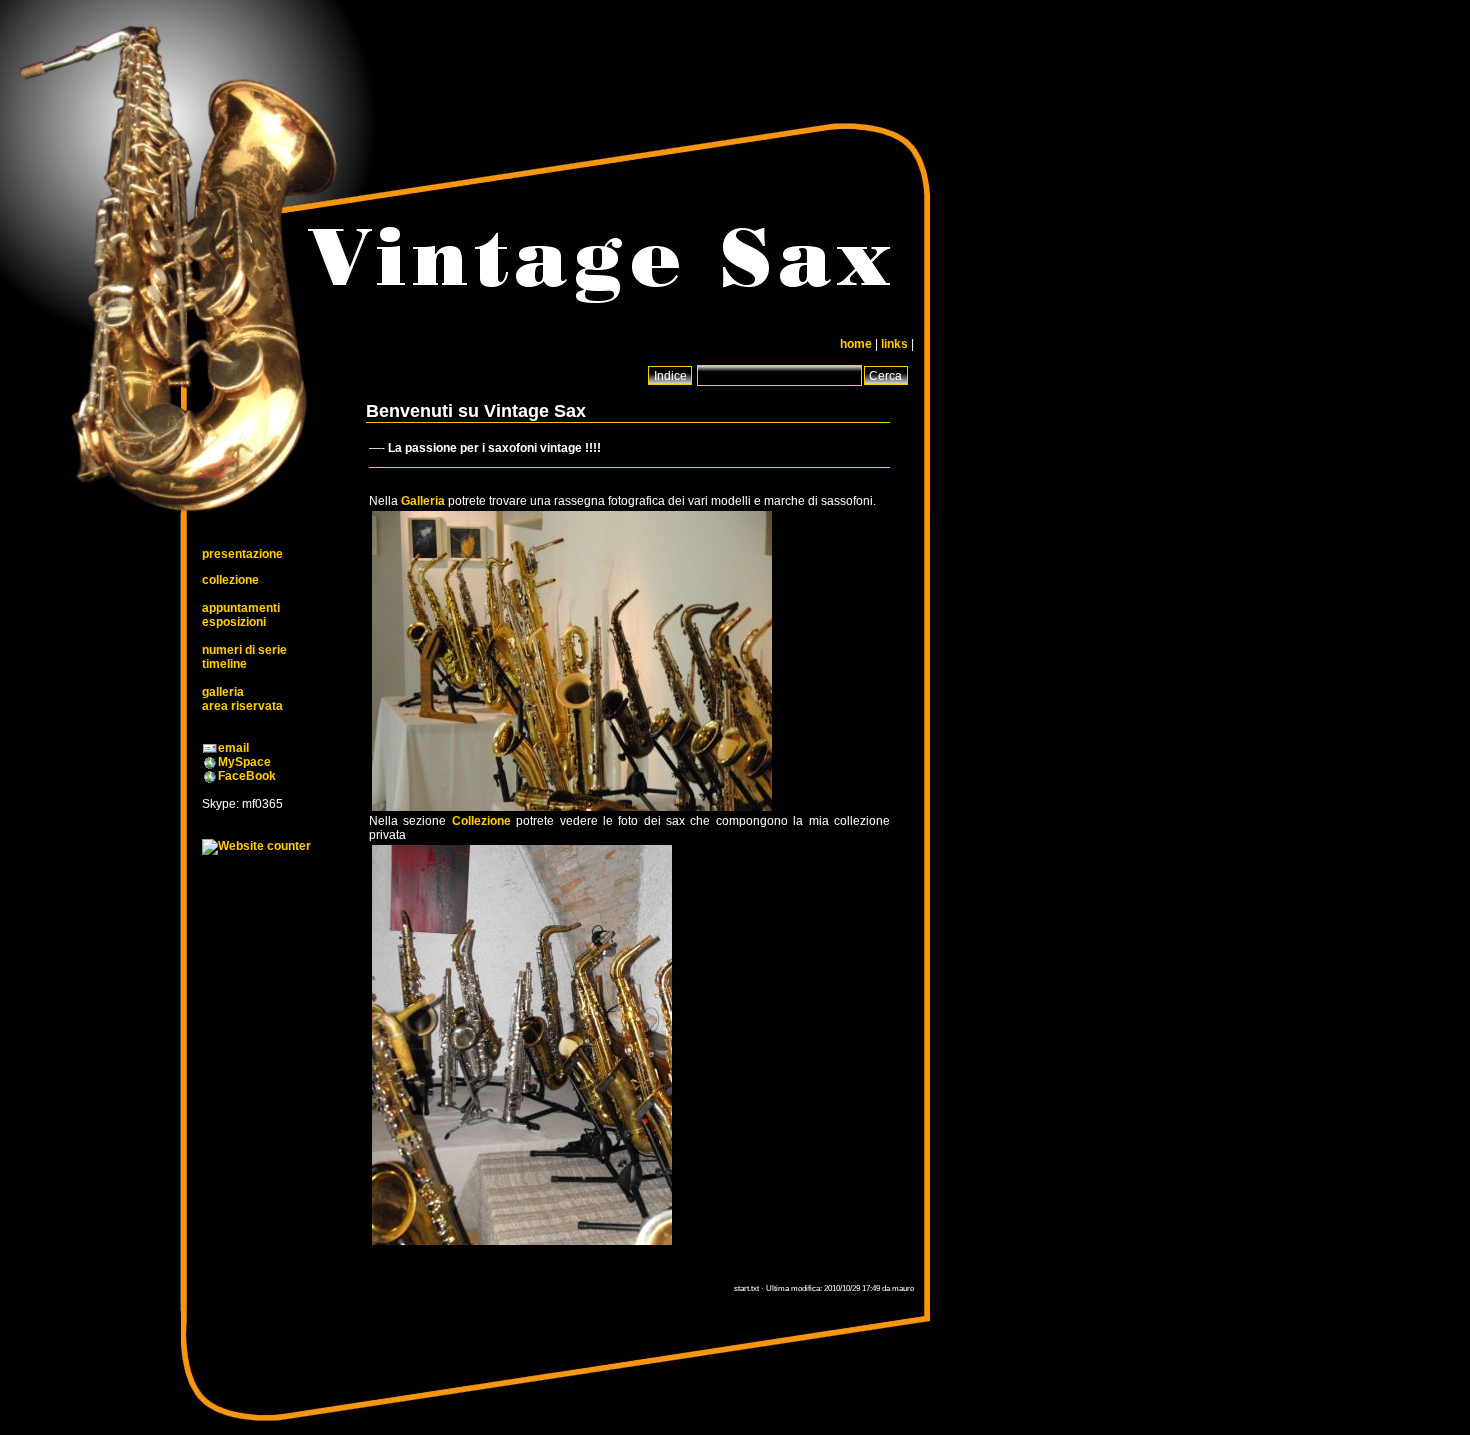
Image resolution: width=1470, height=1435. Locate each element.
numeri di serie (244, 650)
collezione (230, 580)
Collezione (481, 821)
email (233, 748)
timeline (224, 664)
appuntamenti (241, 608)
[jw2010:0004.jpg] (572, 810)
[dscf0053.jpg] (522, 1244)
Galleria (423, 501)
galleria (223, 692)
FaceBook (247, 776)
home (856, 344)
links (894, 344)
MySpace (244, 762)
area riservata (242, 706)
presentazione (242, 554)
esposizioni (234, 622)
